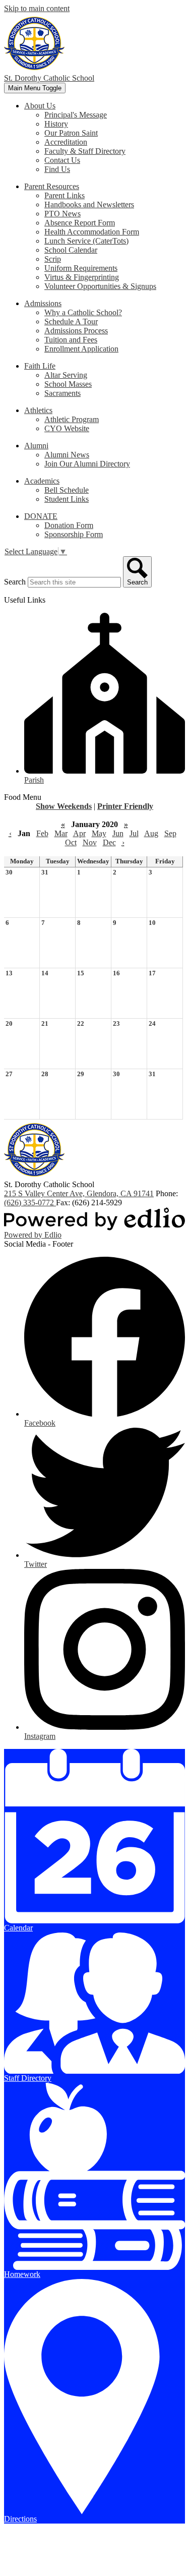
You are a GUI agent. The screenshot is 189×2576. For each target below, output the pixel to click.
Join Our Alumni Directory (87, 464)
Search (15, 582)
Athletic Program (72, 419)
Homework (22, 2274)
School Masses (68, 384)
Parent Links (65, 195)
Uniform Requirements (81, 268)
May (99, 833)
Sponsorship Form (74, 534)
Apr (79, 833)
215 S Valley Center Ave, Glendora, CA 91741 (79, 1193)
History (56, 124)
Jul (134, 833)
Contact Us (62, 160)
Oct (71, 842)
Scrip (53, 259)
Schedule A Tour (71, 321)
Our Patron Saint (71, 133)
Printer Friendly (125, 806)
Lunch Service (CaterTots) (86, 241)
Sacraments (62, 393)
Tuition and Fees (71, 340)
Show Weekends (64, 806)
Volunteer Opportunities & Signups (100, 286)
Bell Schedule (67, 490)
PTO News (62, 214)
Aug (151, 833)
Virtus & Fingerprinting (82, 277)
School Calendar (71, 250)
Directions (20, 2519)
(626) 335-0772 (30, 1203)
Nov (90, 842)
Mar (61, 833)
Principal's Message (76, 115)
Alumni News (67, 455)
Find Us (57, 169)
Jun (118, 833)
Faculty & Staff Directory (85, 151)
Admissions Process (76, 331)
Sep (170, 833)
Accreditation (66, 142)
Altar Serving (66, 375)
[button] (40, 106)
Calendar (18, 1928)
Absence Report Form (80, 223)
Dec (109, 842)
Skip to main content (37, 8)
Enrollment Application (81, 349)
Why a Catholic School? (83, 312)
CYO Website (67, 428)
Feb (42, 833)
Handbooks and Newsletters (89, 204)
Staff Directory (28, 2078)
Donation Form (69, 525)
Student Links (67, 499)
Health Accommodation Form (92, 232)
